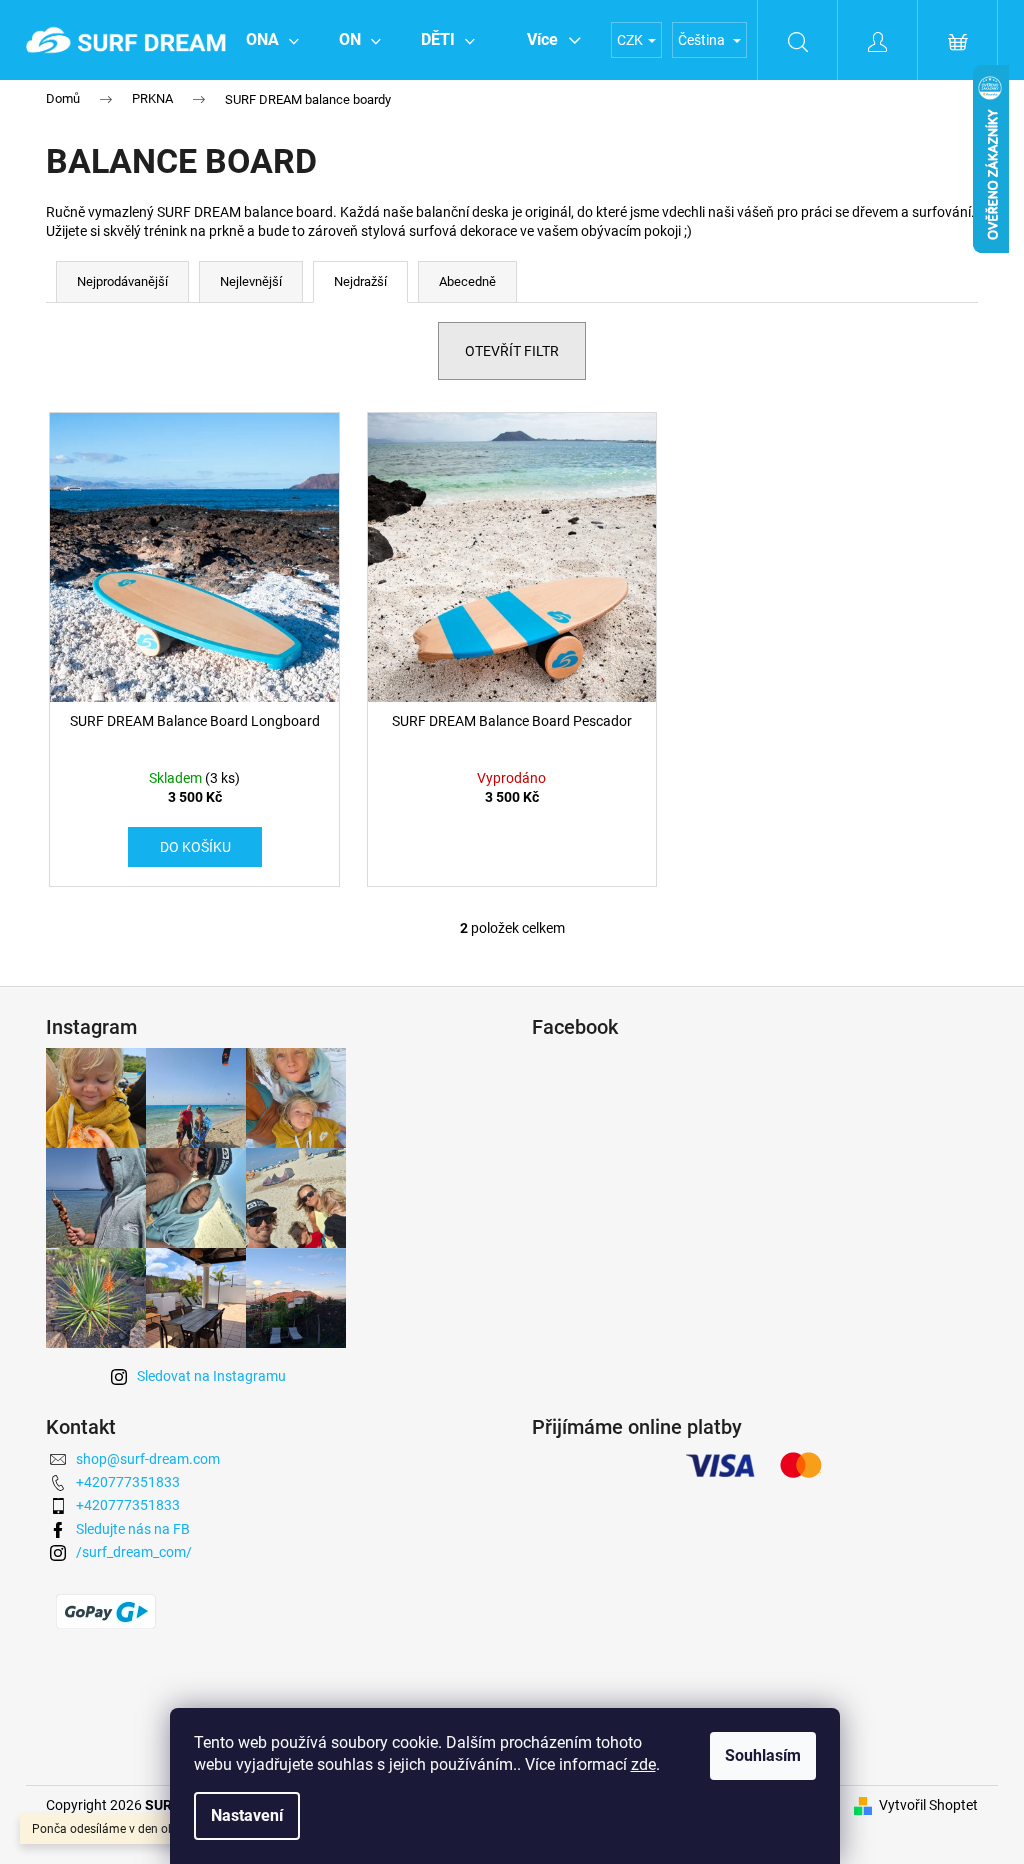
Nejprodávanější (122, 281)
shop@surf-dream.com (148, 1459)
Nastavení (247, 1815)
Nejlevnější (251, 281)
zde (643, 1764)
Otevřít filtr (512, 351)
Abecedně (467, 281)
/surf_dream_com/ (134, 1552)
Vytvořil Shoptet (928, 1805)
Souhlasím (763, 1755)
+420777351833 (128, 1482)
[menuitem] (272, 40)
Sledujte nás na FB (133, 1529)
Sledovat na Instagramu (211, 1376)
